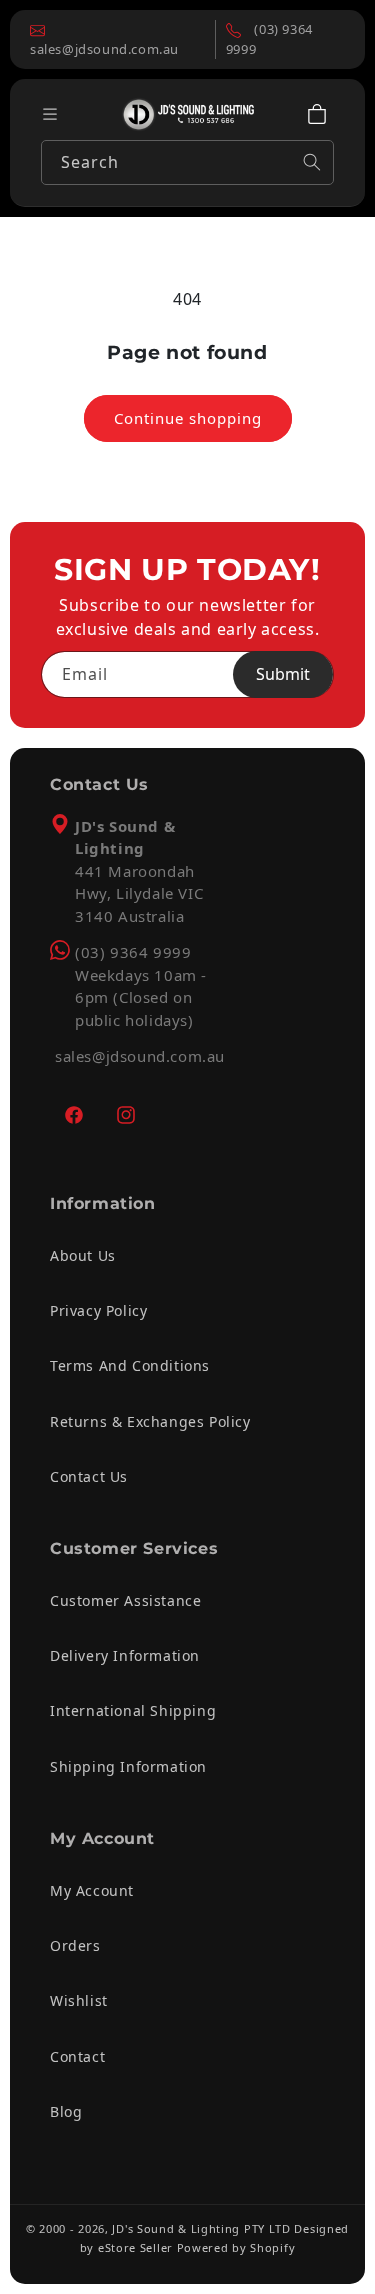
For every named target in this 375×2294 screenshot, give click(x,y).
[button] (317, 114)
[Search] (312, 162)
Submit (283, 674)
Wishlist (79, 2000)
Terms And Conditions (130, 1365)
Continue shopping (188, 418)
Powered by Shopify (236, 2247)
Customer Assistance (125, 1600)
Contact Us (89, 1476)
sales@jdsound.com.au (140, 1056)
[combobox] (187, 162)
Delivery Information (125, 1655)
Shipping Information (128, 1766)
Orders (75, 1945)
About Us (83, 1255)
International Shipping (133, 1710)
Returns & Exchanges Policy (150, 1421)
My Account (92, 1890)
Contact (77, 2056)
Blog (66, 2111)
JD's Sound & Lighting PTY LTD (201, 2228)
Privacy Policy (98, 1310)
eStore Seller (135, 2247)
